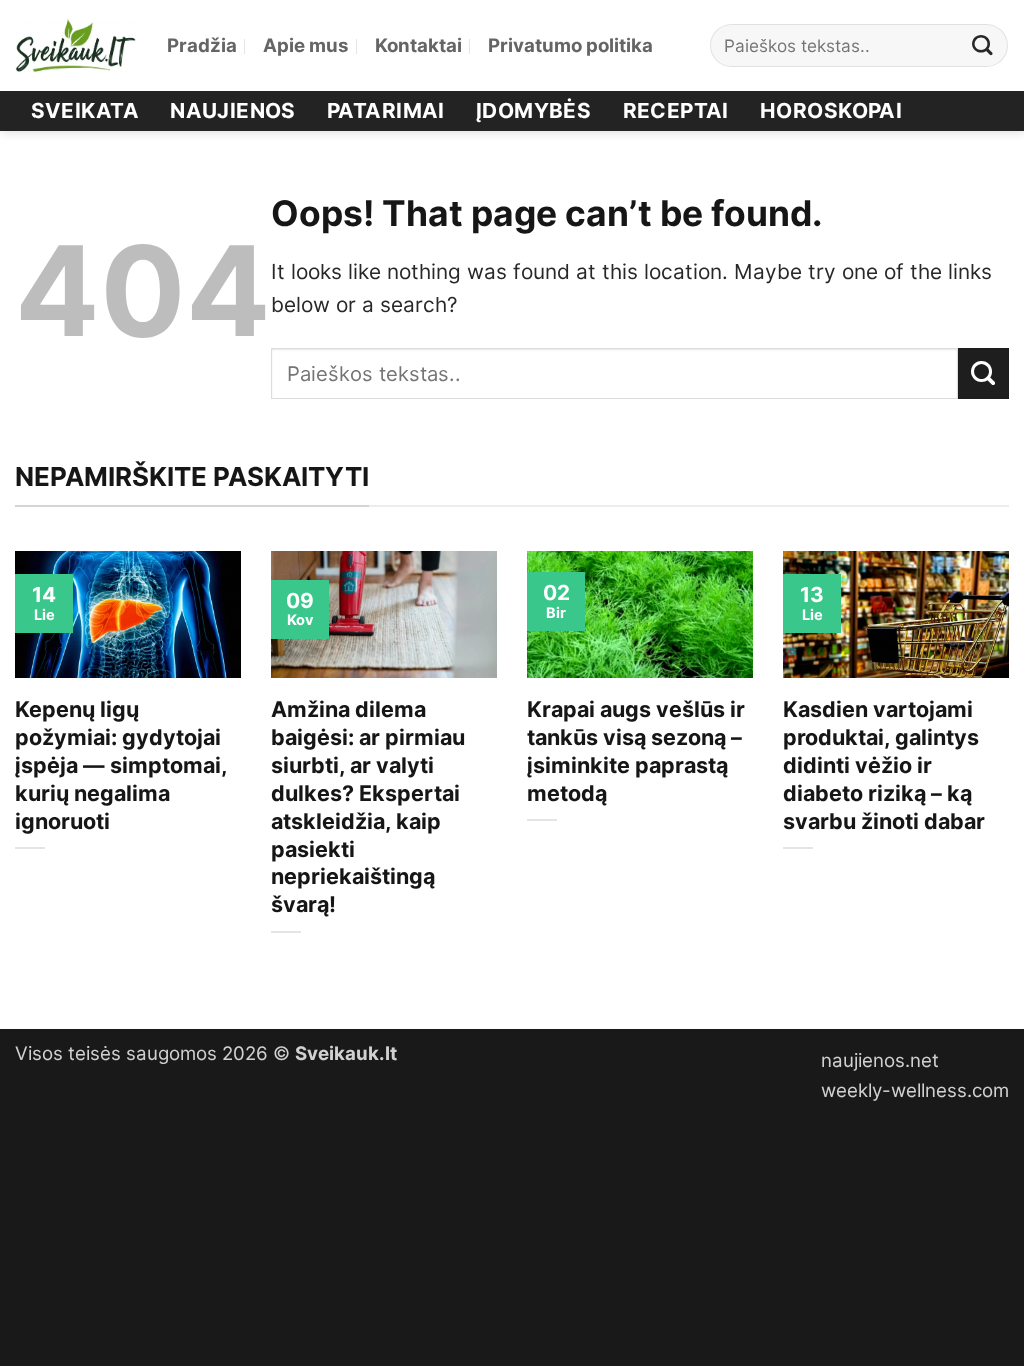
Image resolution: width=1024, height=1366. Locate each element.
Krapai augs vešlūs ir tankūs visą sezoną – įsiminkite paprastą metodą (636, 751)
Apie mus (306, 45)
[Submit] (983, 45)
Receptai (676, 110)
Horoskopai (831, 110)
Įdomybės (533, 110)
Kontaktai (418, 45)
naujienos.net (880, 1060)
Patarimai (386, 110)
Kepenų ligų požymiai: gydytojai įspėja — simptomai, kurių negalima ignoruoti (121, 765)
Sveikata (85, 110)
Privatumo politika (570, 45)
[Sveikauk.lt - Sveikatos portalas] (76, 45)
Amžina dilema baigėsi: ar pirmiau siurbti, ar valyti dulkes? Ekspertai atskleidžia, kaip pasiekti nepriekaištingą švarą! (368, 807)
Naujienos (233, 110)
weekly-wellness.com (915, 1090)
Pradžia (202, 45)
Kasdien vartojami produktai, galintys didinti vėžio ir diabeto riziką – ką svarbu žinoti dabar (884, 765)
